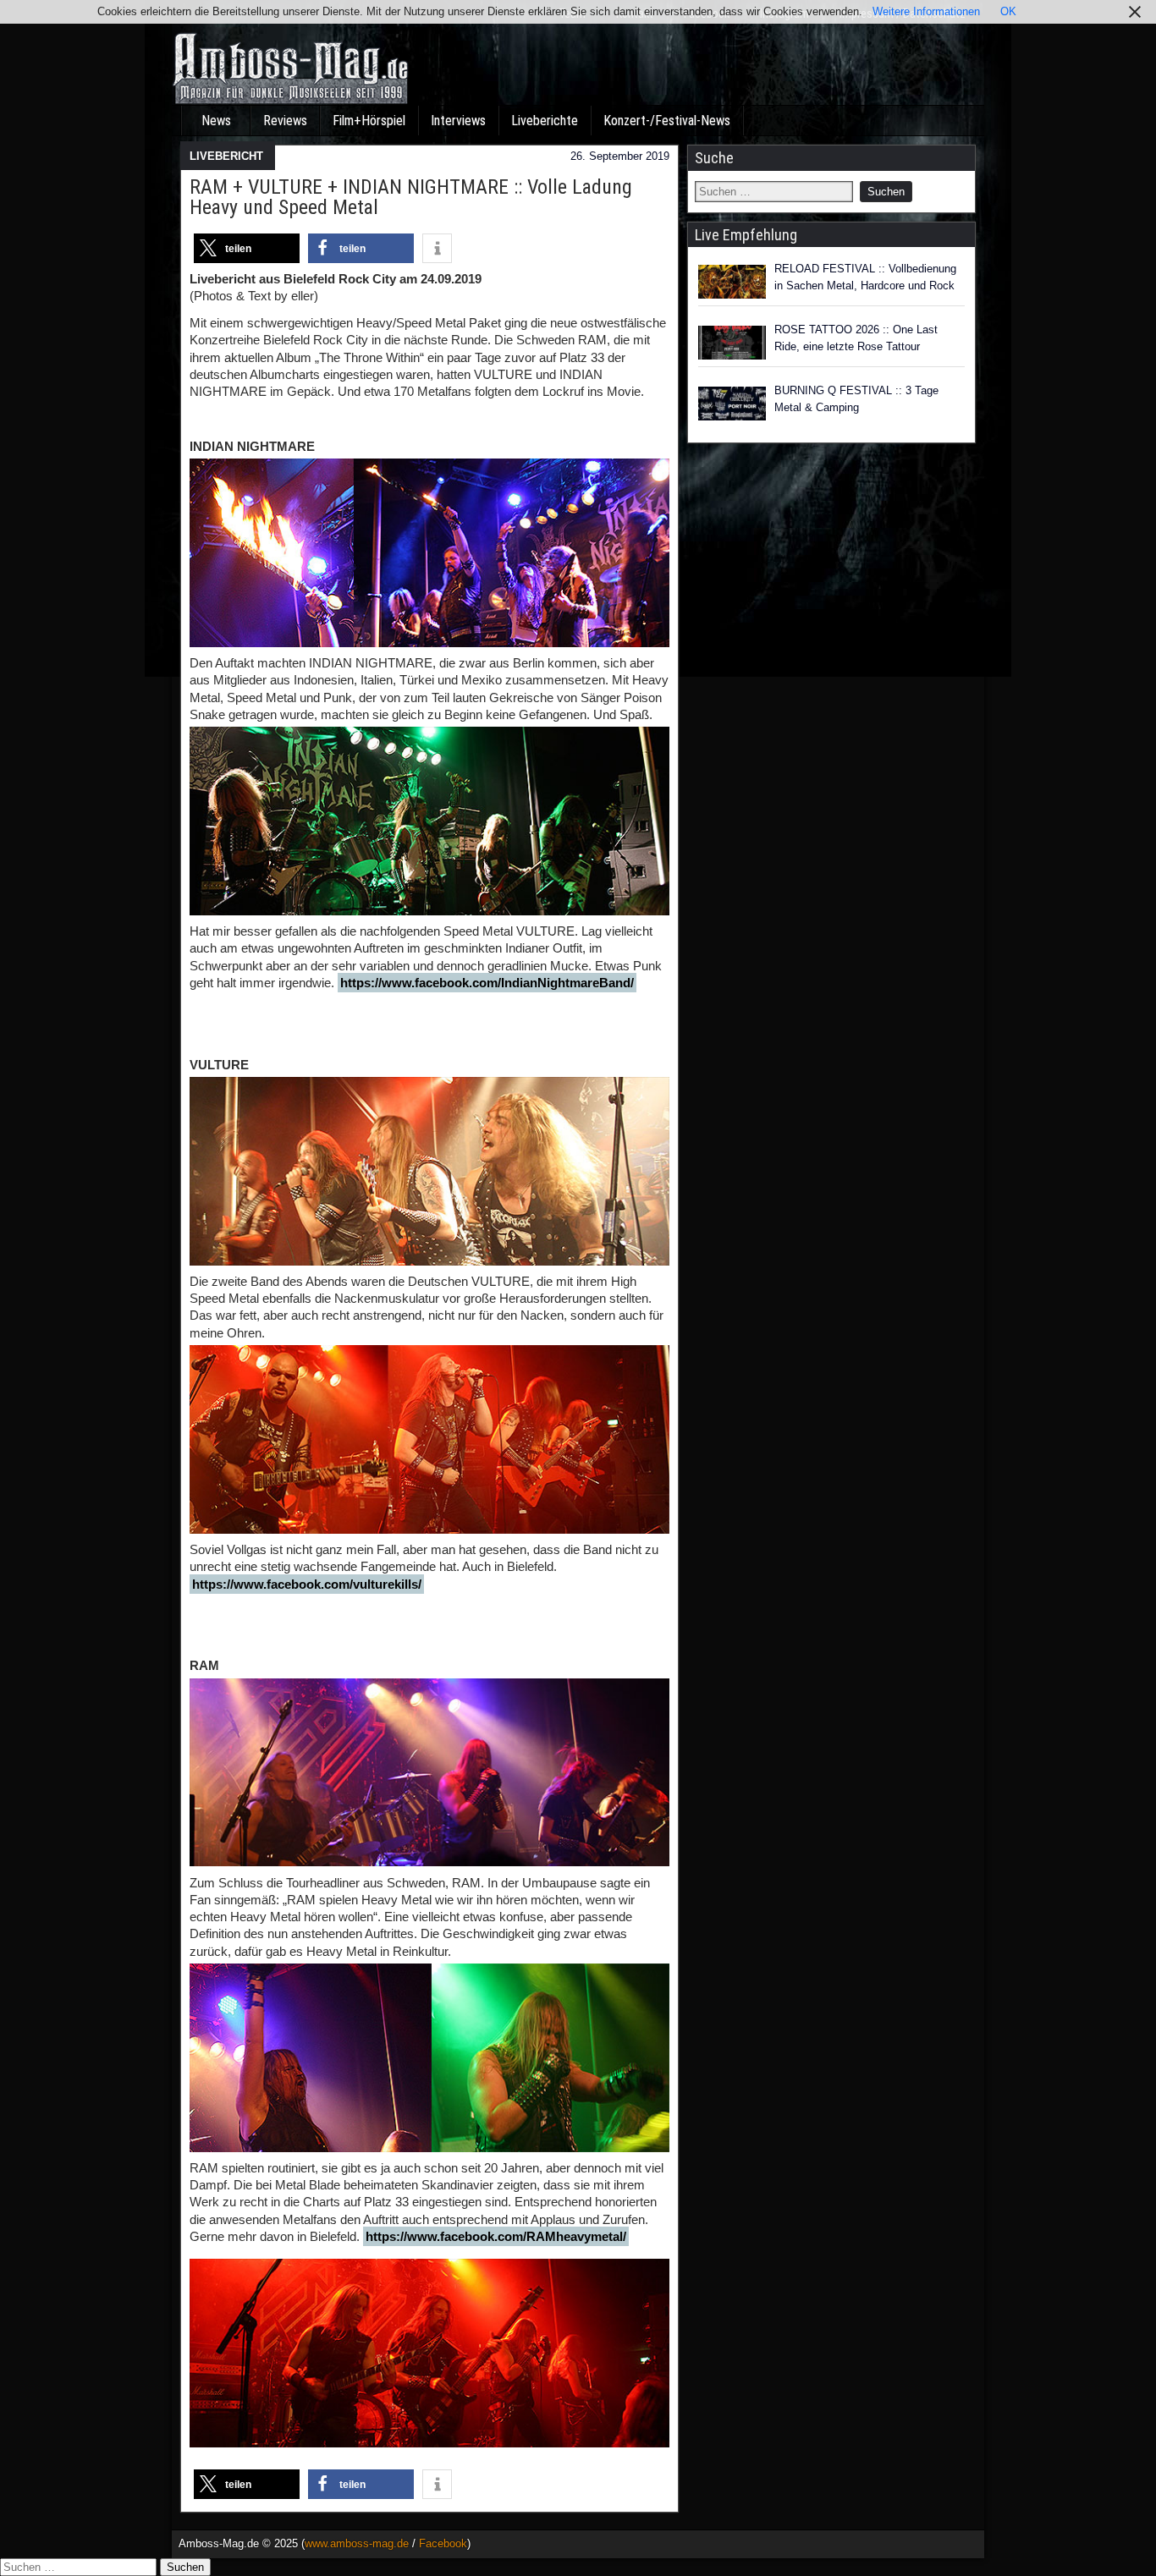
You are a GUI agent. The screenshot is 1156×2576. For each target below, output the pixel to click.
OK (1008, 11)
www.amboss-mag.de (357, 2543)
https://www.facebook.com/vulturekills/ (307, 1584)
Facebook (443, 2543)
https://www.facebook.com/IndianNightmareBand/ (487, 983)
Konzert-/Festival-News (667, 121)
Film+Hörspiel (369, 121)
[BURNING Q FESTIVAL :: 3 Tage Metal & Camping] (732, 404)
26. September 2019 (620, 156)
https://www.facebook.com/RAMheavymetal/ (496, 2236)
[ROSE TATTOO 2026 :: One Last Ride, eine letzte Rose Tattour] (732, 343)
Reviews (285, 121)
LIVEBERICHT (226, 156)
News (216, 121)
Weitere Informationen (926, 11)
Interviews (458, 121)
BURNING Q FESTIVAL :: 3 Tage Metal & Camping (856, 399)
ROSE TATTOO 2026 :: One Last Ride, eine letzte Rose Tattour (856, 338)
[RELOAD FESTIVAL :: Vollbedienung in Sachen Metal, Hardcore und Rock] (732, 282)
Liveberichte (545, 121)
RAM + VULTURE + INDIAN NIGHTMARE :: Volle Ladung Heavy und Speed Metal (411, 197)
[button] (247, 248)
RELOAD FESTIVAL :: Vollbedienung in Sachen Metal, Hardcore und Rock (865, 277)
